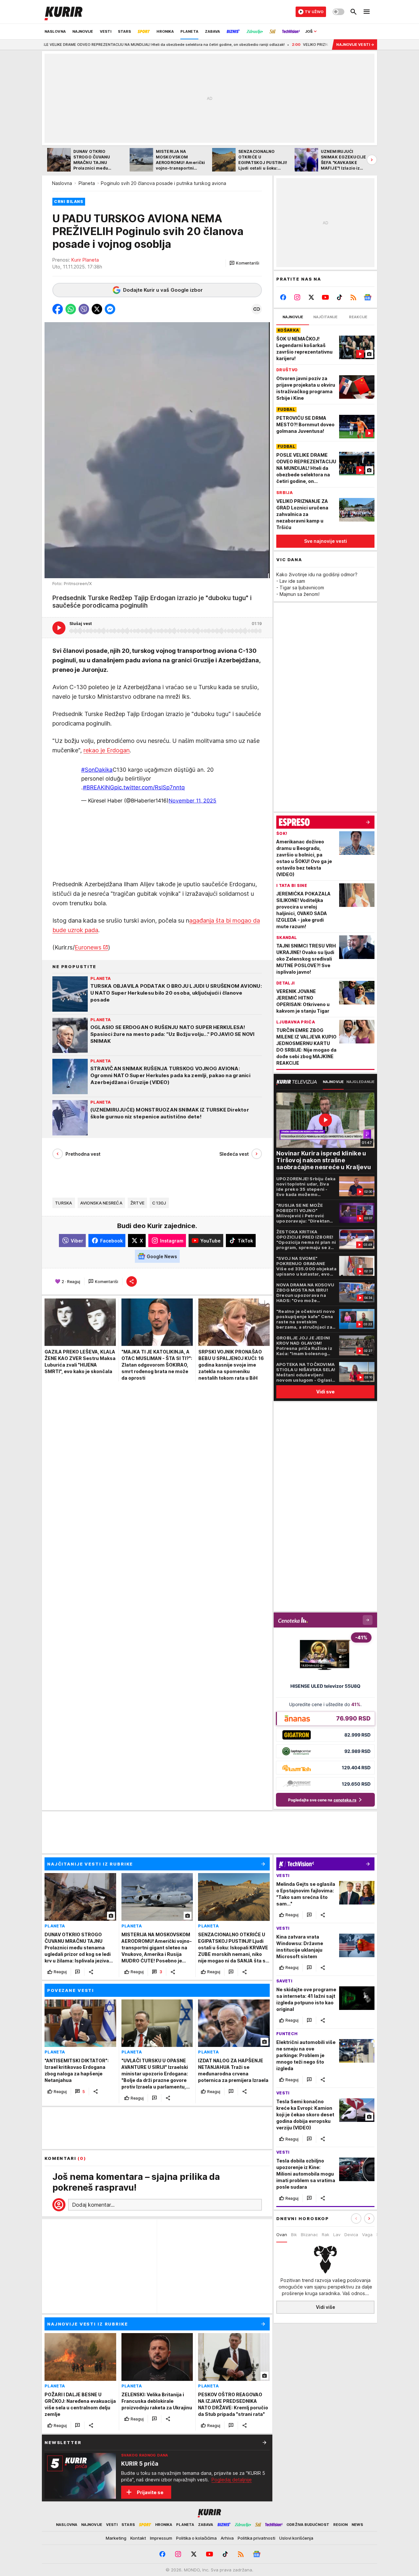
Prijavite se (150, 2492)
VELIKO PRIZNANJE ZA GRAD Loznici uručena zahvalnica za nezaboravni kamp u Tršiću (315, 45)
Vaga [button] (367, 2235)
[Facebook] (283, 297)
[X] (311, 297)
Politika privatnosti (256, 2538)
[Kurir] (64, 12)
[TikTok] (339, 297)
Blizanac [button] (309, 2235)
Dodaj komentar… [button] (93, 2205)
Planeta (87, 183)
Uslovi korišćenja (296, 2538)
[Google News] (367, 297)
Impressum (161, 2538)
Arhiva (227, 2538)
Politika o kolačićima (196, 2538)
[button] (244, 263)
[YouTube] (326, 297)
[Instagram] (297, 297)
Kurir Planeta (85, 260)
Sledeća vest (234, 1154)
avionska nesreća (101, 1203)
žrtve (137, 1203)
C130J (159, 1203)
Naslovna (62, 183)
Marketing (116, 2538)
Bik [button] (294, 2235)
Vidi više (326, 2307)
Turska (64, 1203)
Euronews (88, 947)
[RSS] (353, 297)
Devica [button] (351, 2235)
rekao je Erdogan (107, 750)
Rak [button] (326, 2235)
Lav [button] (337, 2235)
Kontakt (138, 2538)
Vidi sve (325, 1392)
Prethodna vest (83, 1154)
